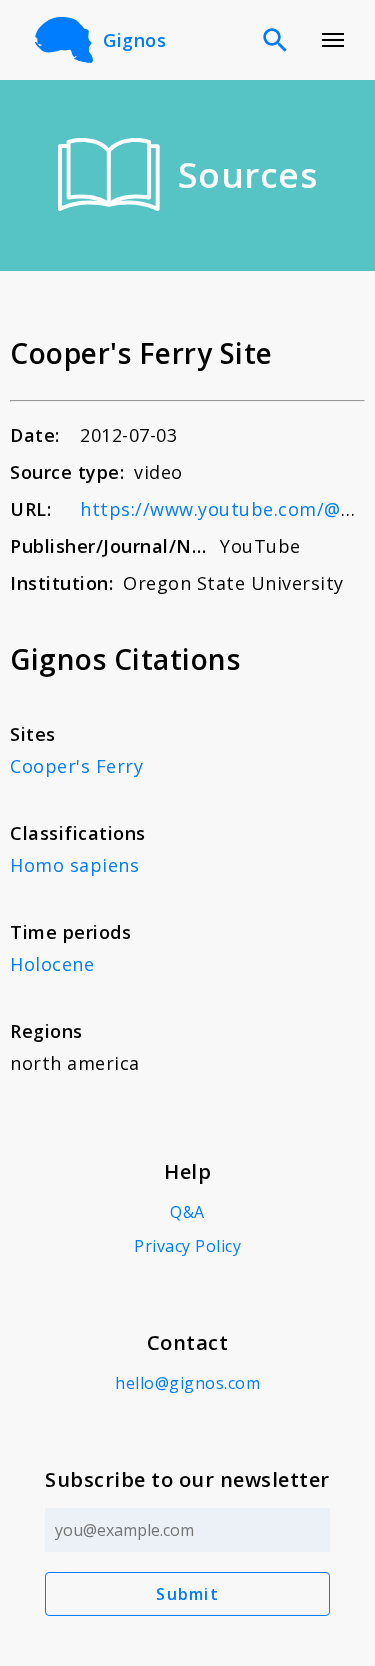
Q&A (187, 1212)
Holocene (52, 964)
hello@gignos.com (187, 1383)
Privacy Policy (187, 1246)
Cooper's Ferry (76, 766)
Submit (187, 1594)
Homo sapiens (74, 865)
